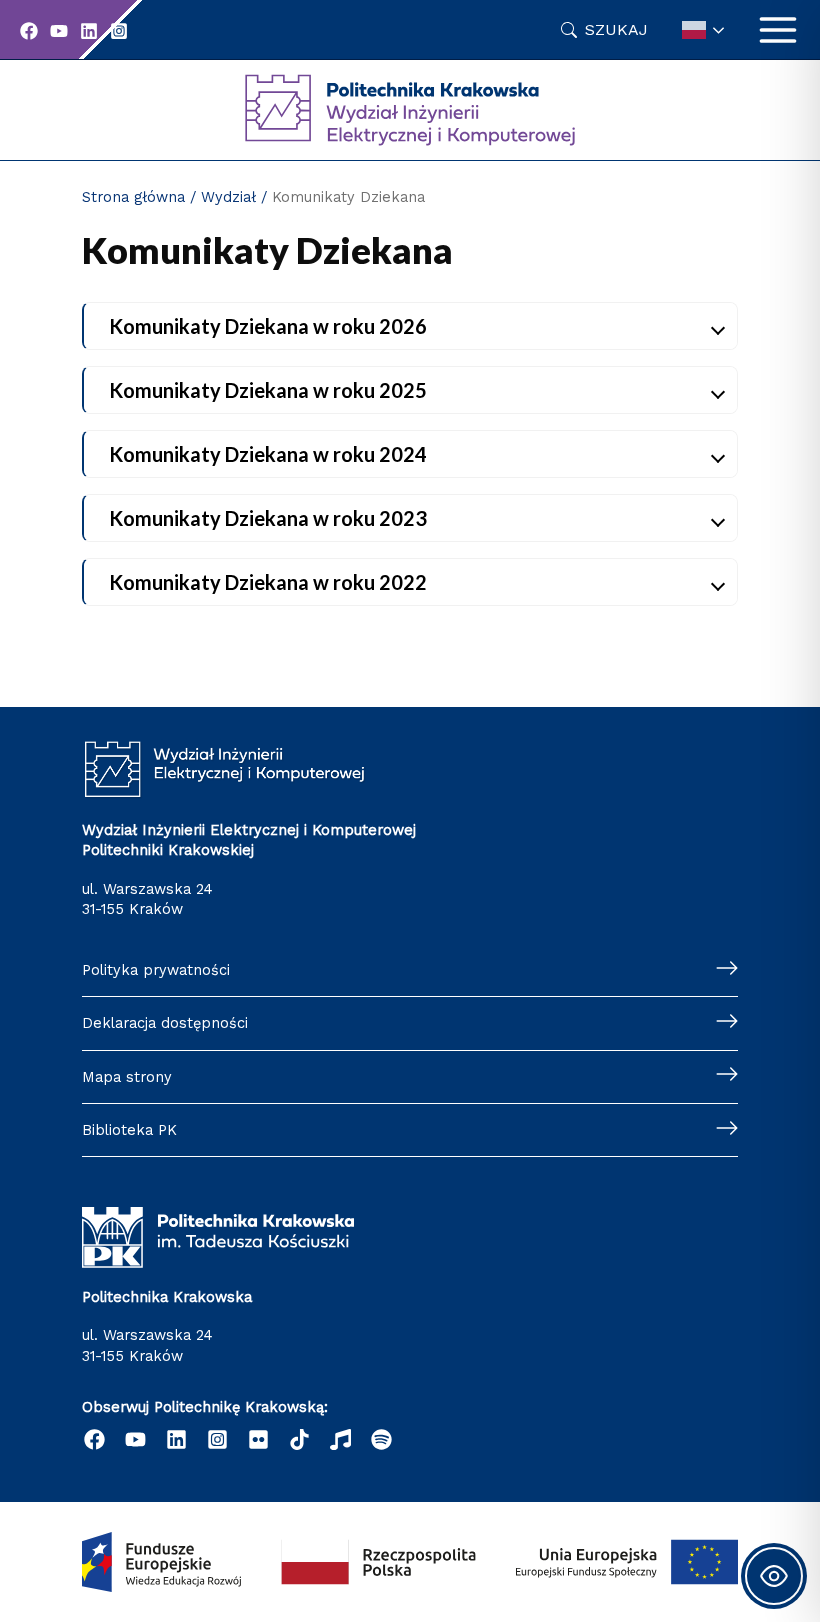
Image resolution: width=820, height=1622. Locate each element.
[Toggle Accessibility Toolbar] (774, 1576)
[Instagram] (119, 31)
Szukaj (616, 29)
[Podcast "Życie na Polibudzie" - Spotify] (381, 1439)
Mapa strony (127, 1077)
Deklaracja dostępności (165, 1023)
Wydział (228, 197)
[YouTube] (59, 31)
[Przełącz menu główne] (778, 30)
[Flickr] (258, 1439)
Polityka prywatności (156, 970)
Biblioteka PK (129, 1130)
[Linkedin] (89, 31)
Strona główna (133, 197)
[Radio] (340, 1439)
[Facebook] (29, 31)
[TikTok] (299, 1439)
